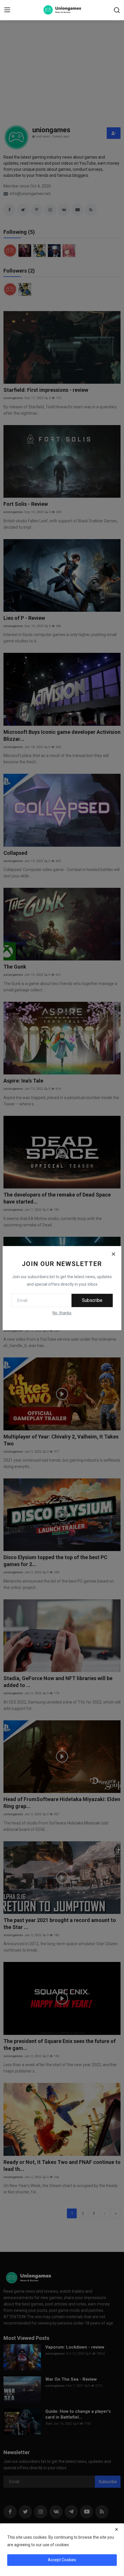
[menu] (7, 10)
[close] (117, 2529)
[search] (117, 10)
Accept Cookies (62, 2560)
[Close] (113, 1254)
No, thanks (62, 1313)
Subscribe (92, 1300)
